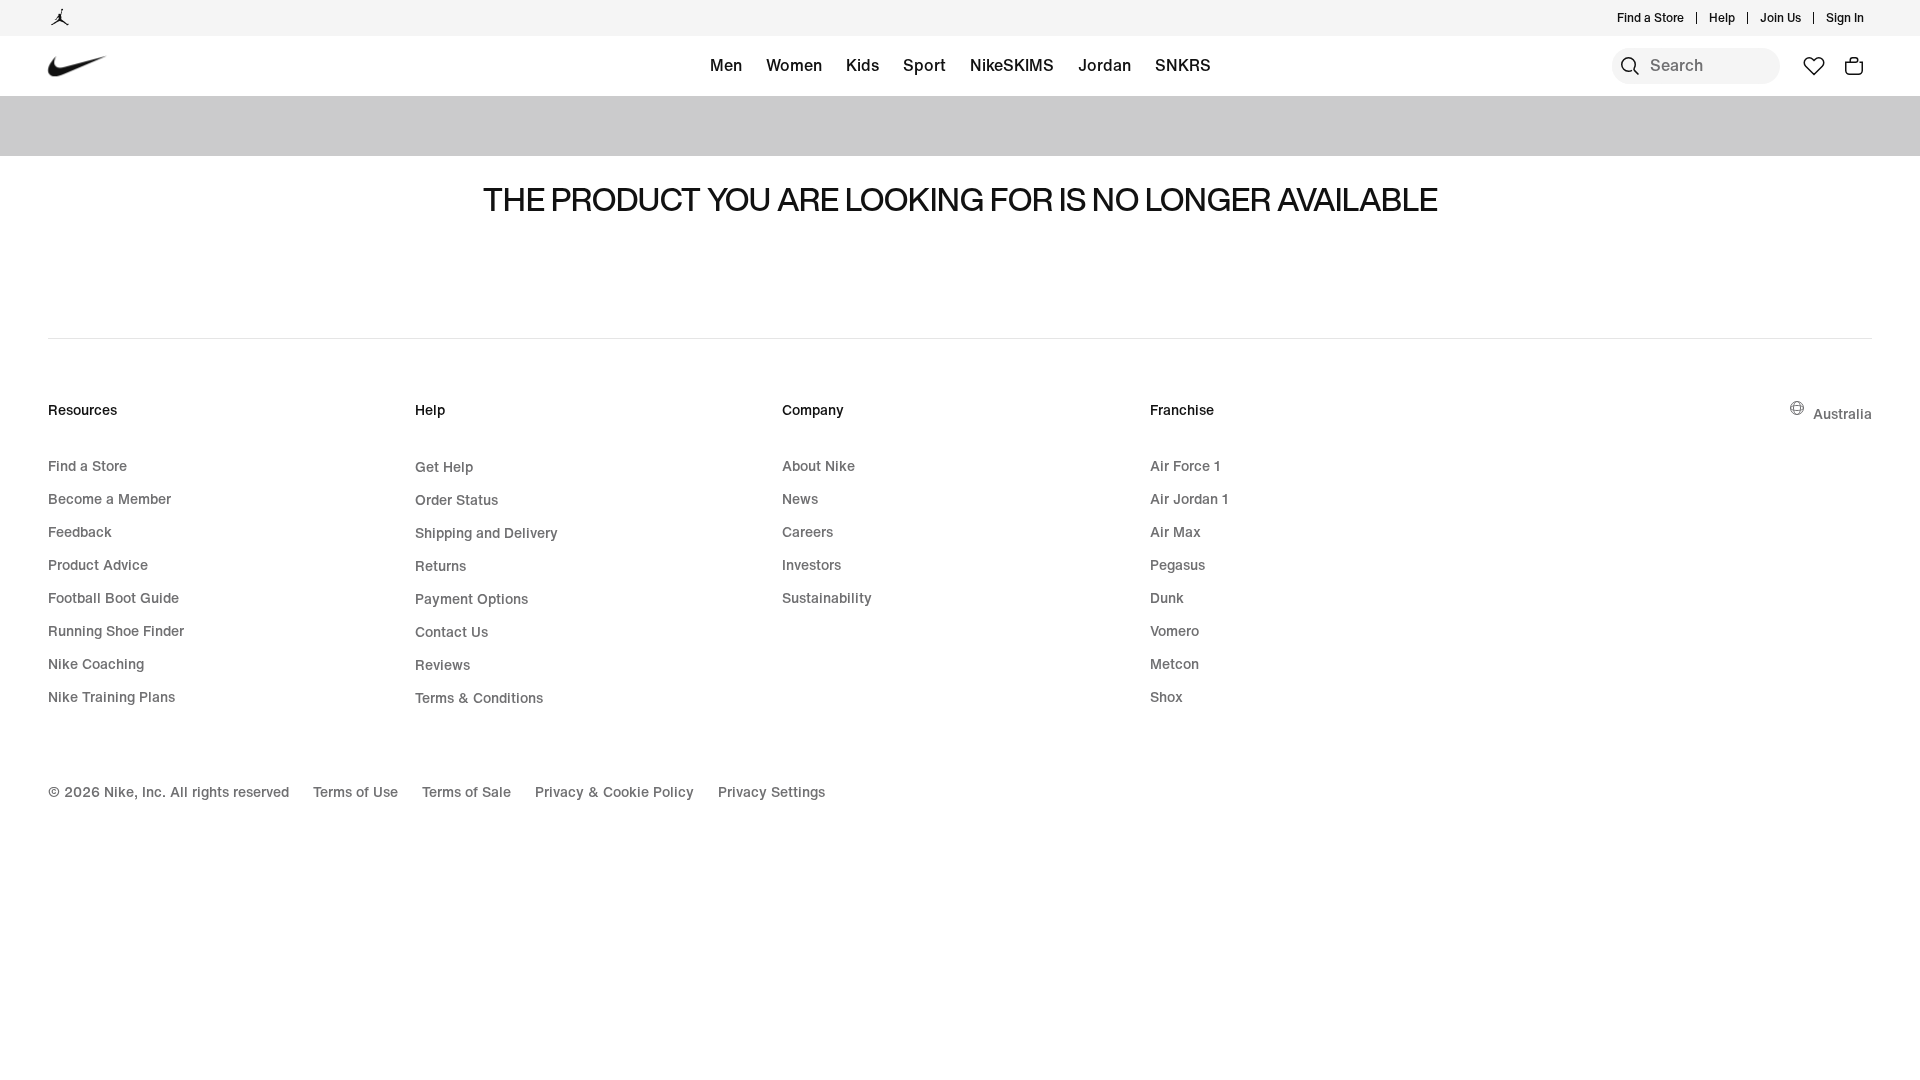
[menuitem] (1741, 18)
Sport (924, 65)
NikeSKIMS (1012, 65)
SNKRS (1183, 65)
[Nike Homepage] (77, 66)
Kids (862, 65)
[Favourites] (1814, 66)
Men (726, 65)
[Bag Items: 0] (1854, 66)
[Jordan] (60, 18)
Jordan (1104, 65)
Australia (1842, 413)
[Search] (1630, 66)
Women (794, 65)
